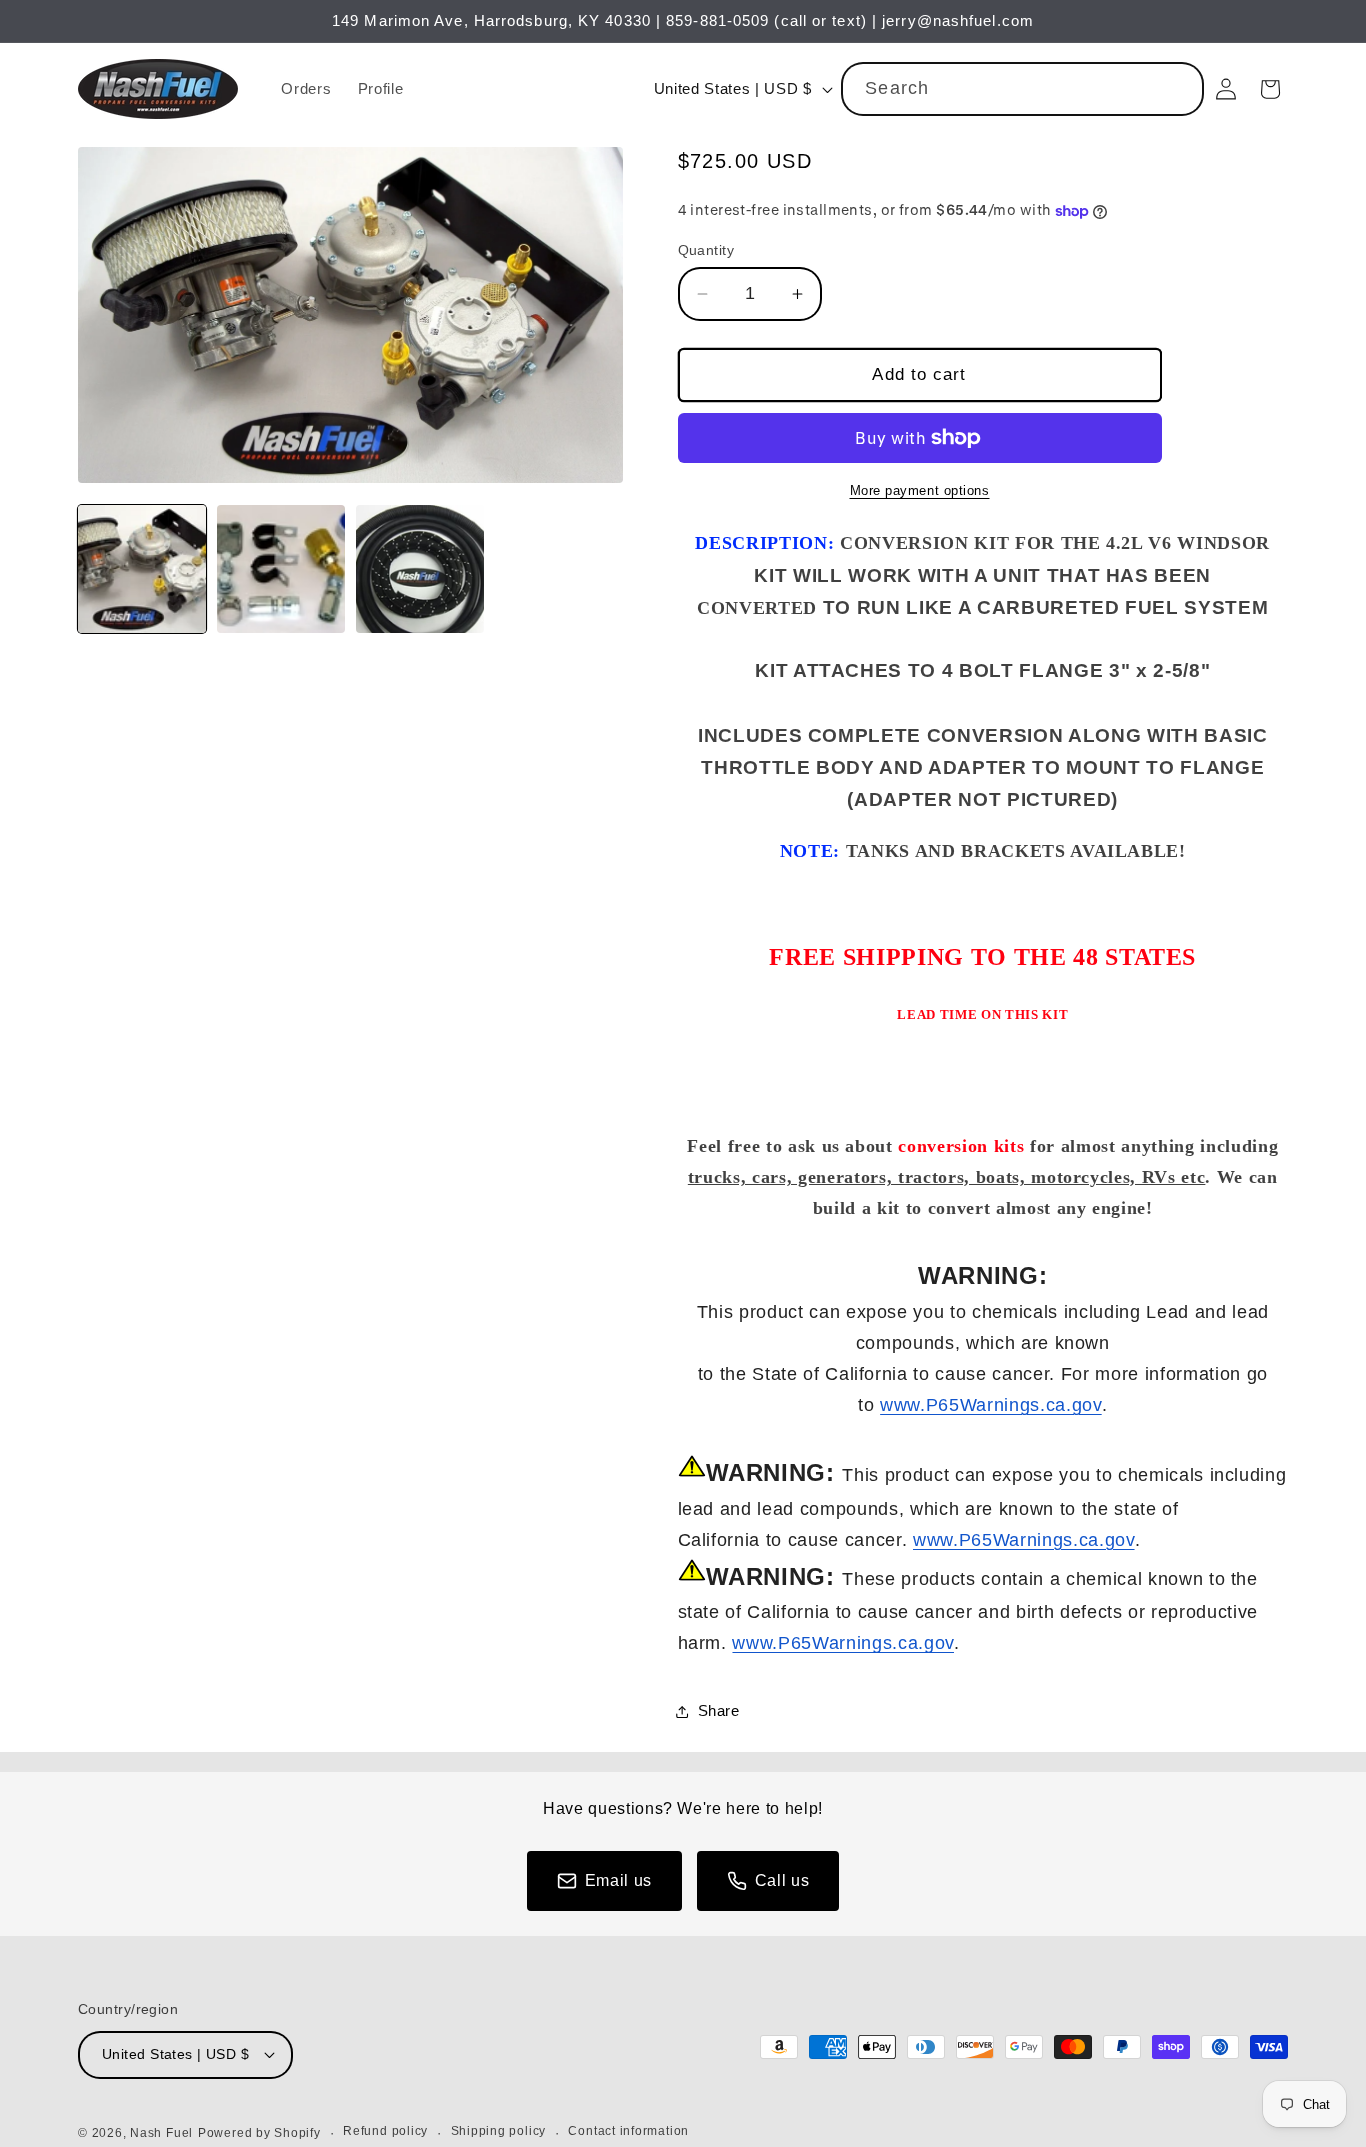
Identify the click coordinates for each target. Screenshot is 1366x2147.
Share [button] (719, 1710)
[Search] (1178, 88)
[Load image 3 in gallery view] (420, 569)
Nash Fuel (161, 2133)
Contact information (628, 2131)
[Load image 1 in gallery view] (142, 569)
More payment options (920, 490)
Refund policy (385, 2131)
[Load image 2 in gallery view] (281, 569)
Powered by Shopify (259, 2133)
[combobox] (1022, 89)
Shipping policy (499, 2131)
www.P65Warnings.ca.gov (991, 1405)
